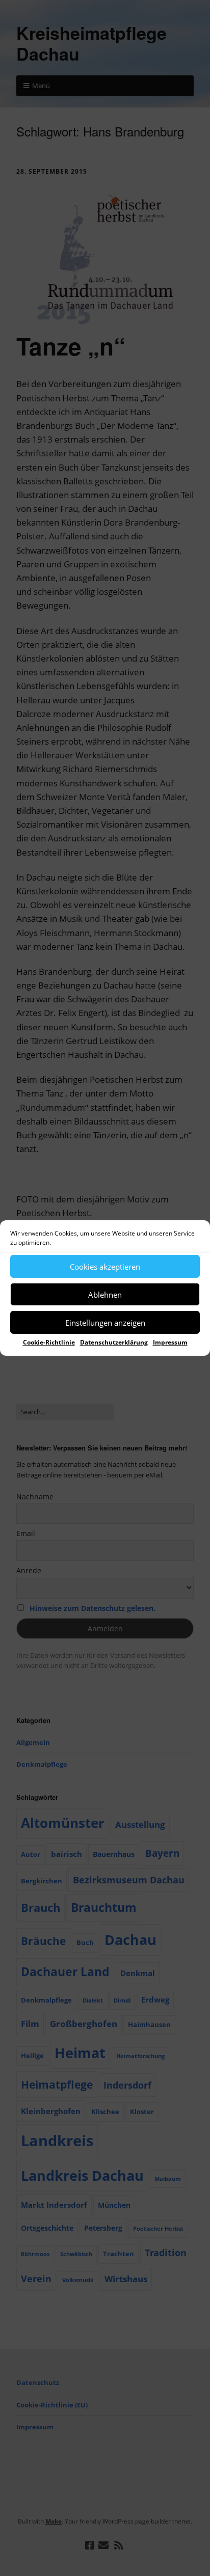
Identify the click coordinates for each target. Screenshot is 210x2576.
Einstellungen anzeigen (105, 1322)
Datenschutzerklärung (114, 1342)
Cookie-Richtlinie (49, 1342)
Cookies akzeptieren (105, 1266)
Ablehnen (105, 1294)
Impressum (170, 1342)
